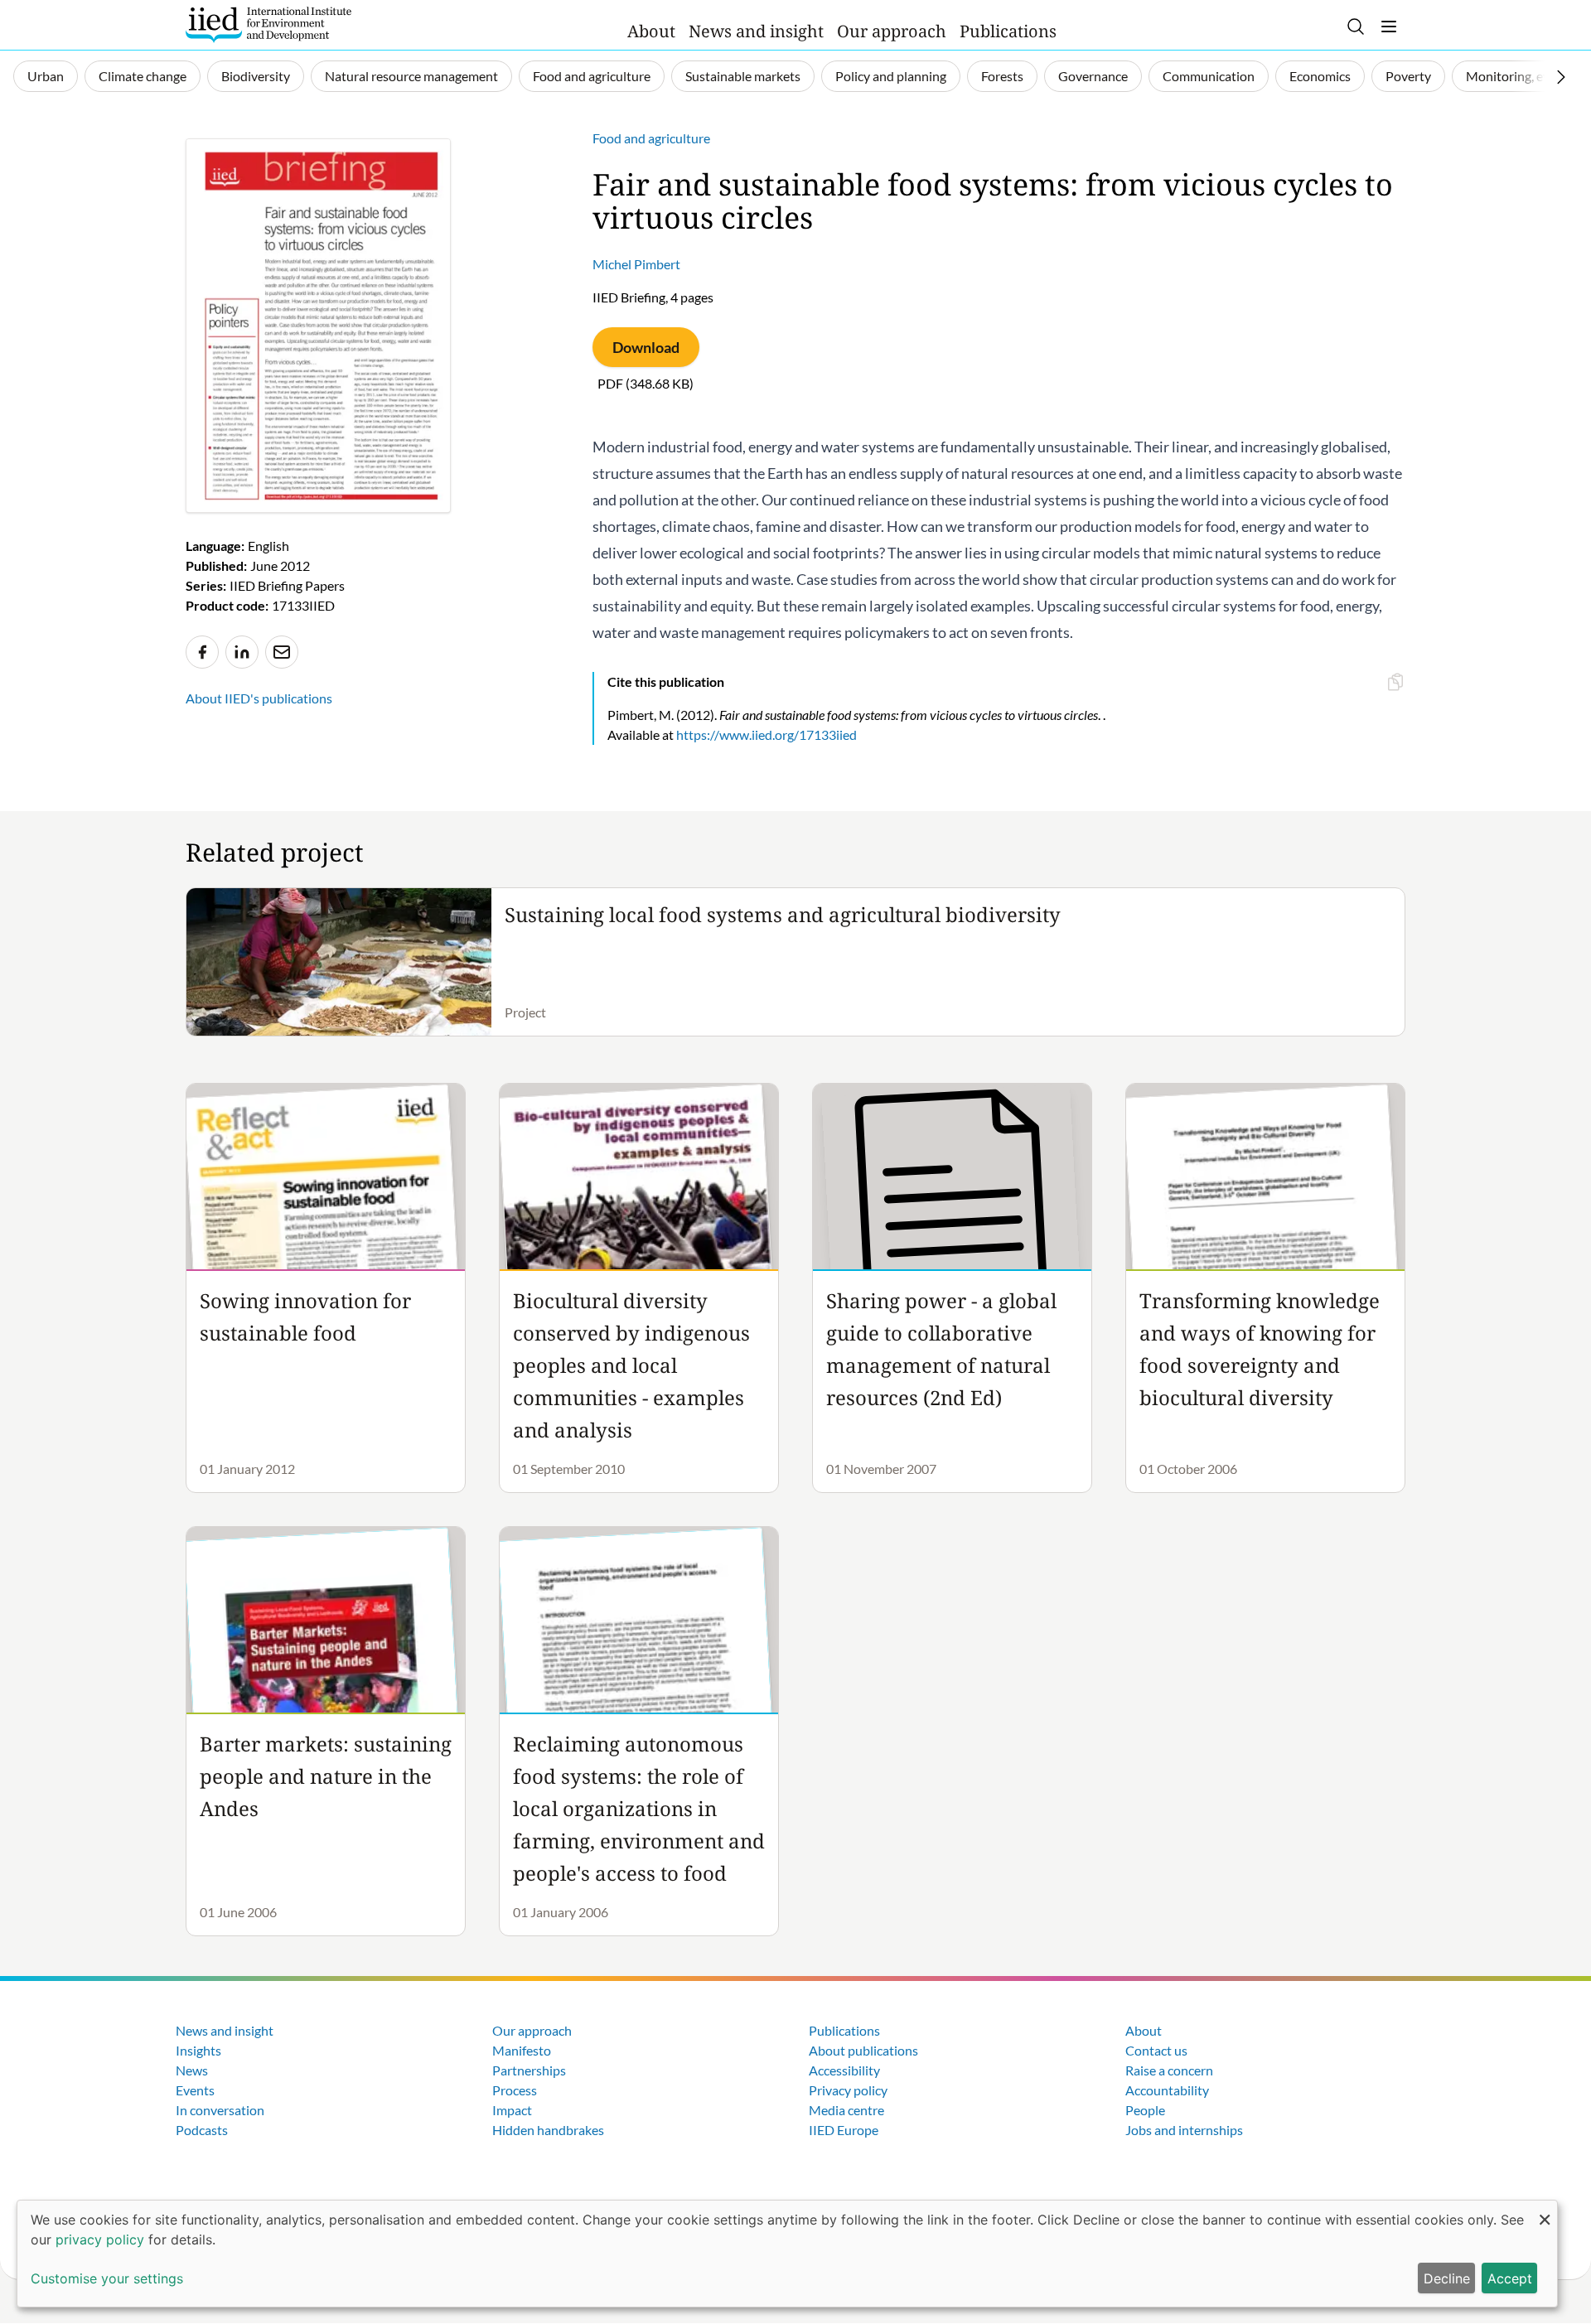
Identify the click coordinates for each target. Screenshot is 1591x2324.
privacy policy (100, 2239)
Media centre (846, 2110)
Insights (198, 2050)
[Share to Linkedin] (242, 652)
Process (515, 2090)
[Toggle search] (1356, 27)
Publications (1008, 31)
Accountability (1167, 2090)
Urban (46, 76)
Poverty (1408, 76)
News (192, 2070)
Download (646, 347)
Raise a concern (1169, 2070)
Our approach (892, 31)
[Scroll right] (1561, 77)
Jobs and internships (1184, 2130)
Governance (1093, 76)
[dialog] (787, 2254)
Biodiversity (256, 76)
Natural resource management (411, 76)
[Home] (268, 25)
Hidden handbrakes (548, 2130)
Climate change (143, 76)
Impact (512, 2110)
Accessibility (844, 2070)
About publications (863, 2050)
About (651, 31)
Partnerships (529, 2070)
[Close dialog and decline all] (1545, 2211)
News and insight (756, 31)
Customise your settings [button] (107, 2278)
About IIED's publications (259, 698)
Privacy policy (848, 2090)
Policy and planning (891, 76)
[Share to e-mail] (282, 652)
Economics (1320, 76)
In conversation (220, 2110)
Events (195, 2090)
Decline (1447, 2278)
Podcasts (202, 2130)
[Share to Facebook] (202, 652)
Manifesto (522, 2050)
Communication (1209, 76)
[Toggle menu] (1389, 27)
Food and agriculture (592, 76)
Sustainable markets (743, 76)
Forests (1002, 76)
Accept (1510, 2278)
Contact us (1156, 2050)
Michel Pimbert (636, 264)
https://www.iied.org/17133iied (766, 734)
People (1145, 2110)
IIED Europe (844, 2130)
